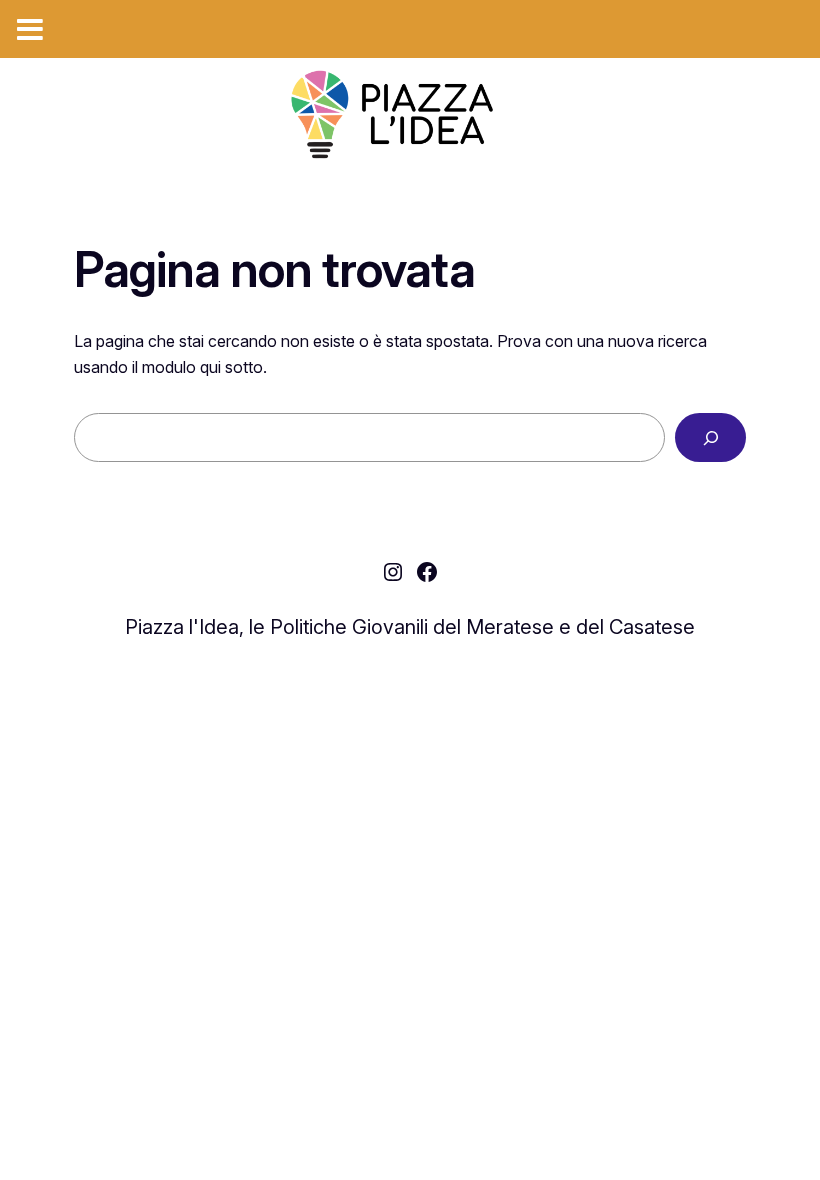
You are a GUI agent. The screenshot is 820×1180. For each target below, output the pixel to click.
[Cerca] (710, 437)
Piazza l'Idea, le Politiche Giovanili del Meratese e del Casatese (410, 627)
